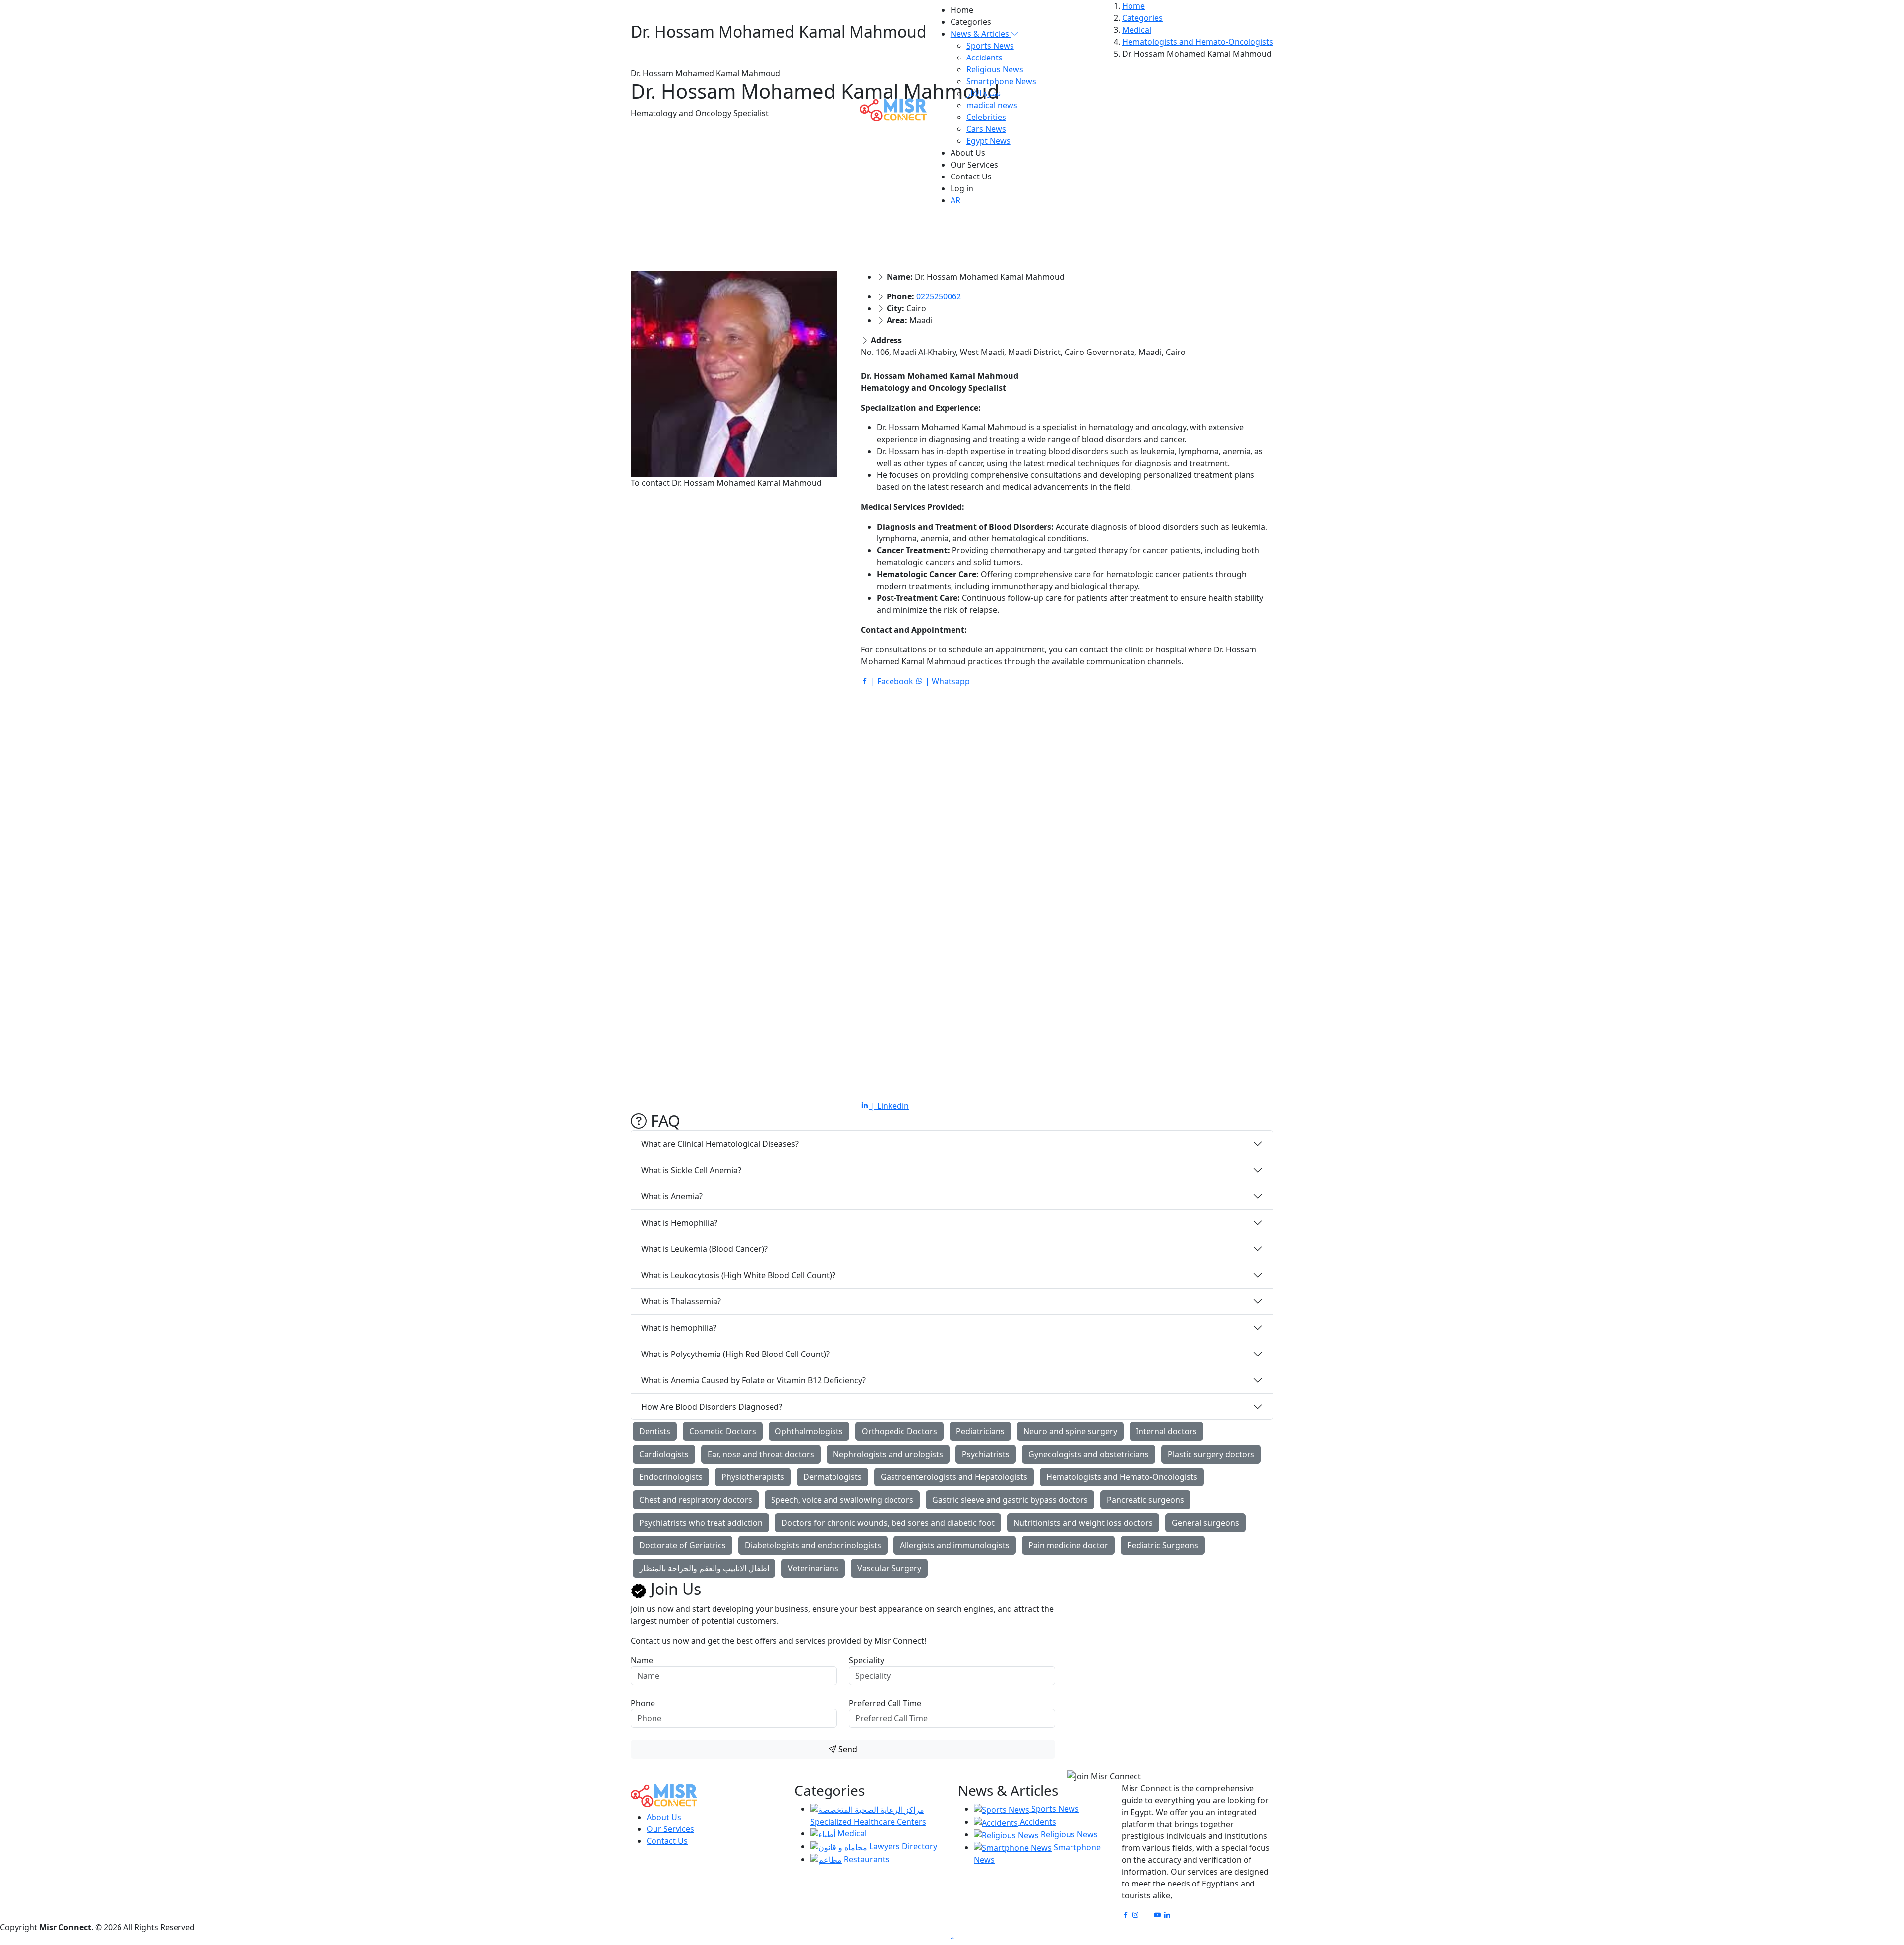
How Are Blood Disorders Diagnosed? (712, 1407)
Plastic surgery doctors (1211, 1454)
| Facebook (892, 681)
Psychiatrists (986, 1454)
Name (642, 1660)
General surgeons (1205, 1523)
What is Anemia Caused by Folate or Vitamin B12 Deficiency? (753, 1380)
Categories (971, 22)
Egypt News (988, 141)
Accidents (984, 58)
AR (955, 200)
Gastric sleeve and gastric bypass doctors (1010, 1500)
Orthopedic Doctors (899, 1431)
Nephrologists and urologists (888, 1454)
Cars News (986, 129)
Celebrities (986, 117)
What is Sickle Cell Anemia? (691, 1170)
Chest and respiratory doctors (696, 1500)
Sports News (990, 46)
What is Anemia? (672, 1196)
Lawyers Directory (902, 1846)
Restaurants (866, 1859)
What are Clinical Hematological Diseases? (720, 1144)
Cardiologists (664, 1454)
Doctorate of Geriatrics (683, 1545)
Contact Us (971, 177)
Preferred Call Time (885, 1703)
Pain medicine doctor (1068, 1545)
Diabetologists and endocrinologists (813, 1545)
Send (847, 1749)
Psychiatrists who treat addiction (701, 1523)
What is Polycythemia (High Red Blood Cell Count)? (735, 1354)
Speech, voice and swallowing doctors (842, 1500)
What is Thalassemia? (681, 1301)
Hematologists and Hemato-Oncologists (1122, 1477)
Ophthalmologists (809, 1431)
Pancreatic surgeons (1145, 1500)
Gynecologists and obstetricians (1089, 1454)
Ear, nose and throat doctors (761, 1454)
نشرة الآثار (983, 93)
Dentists (655, 1431)
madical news (992, 105)
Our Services (974, 165)
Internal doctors (1166, 1431)
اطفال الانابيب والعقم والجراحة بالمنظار (704, 1568)
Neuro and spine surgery (1070, 1431)
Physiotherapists (753, 1477)
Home (962, 10)
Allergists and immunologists (955, 1545)
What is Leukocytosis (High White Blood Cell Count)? (738, 1275)
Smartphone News (1001, 81)
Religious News (995, 69)
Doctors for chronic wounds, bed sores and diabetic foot (888, 1523)
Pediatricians (980, 1431)
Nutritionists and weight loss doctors (1083, 1523)
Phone (643, 1703)
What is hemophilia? (679, 1328)
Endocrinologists (671, 1477)
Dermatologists (833, 1477)
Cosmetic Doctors (723, 1431)
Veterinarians (813, 1568)
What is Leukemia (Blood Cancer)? (704, 1249)
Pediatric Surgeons (1163, 1545)
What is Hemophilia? (679, 1223)
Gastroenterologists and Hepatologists (954, 1477)
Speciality (866, 1660)
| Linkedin (889, 1106)
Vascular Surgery (889, 1568)
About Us (968, 153)
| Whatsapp (947, 681)
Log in (962, 188)
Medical (851, 1833)
